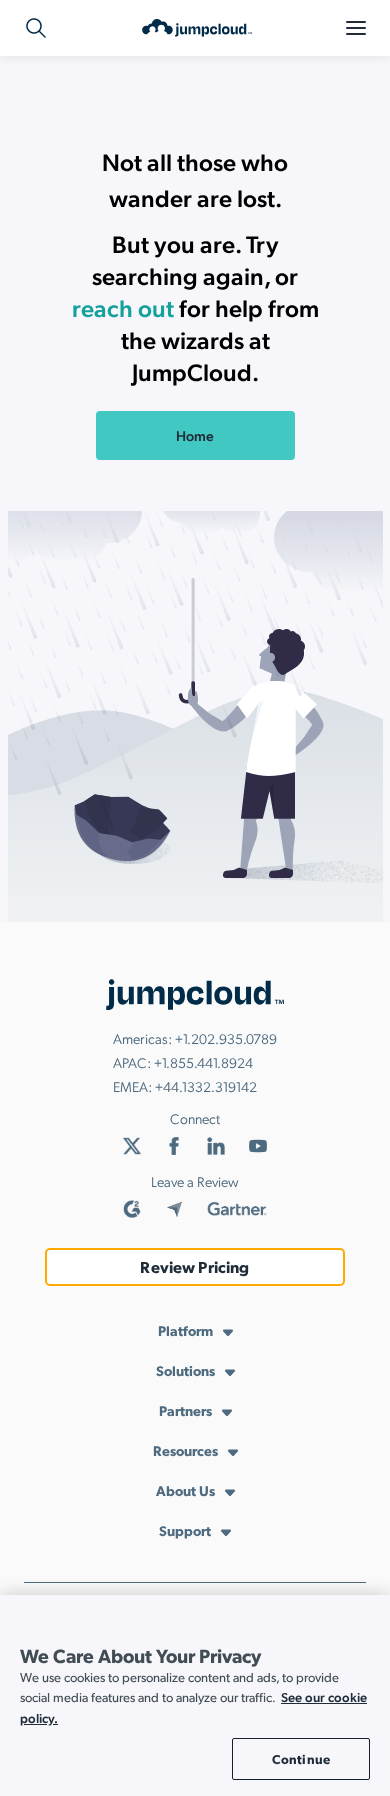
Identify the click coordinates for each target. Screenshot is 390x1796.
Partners (185, 1410)
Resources (185, 1450)
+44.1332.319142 (206, 1086)
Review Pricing (194, 1266)
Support (185, 1530)
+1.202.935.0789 (226, 1038)
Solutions (185, 1370)
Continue (301, 1758)
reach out (123, 307)
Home (195, 435)
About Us (185, 1490)
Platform (185, 1330)
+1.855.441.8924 (203, 1062)
